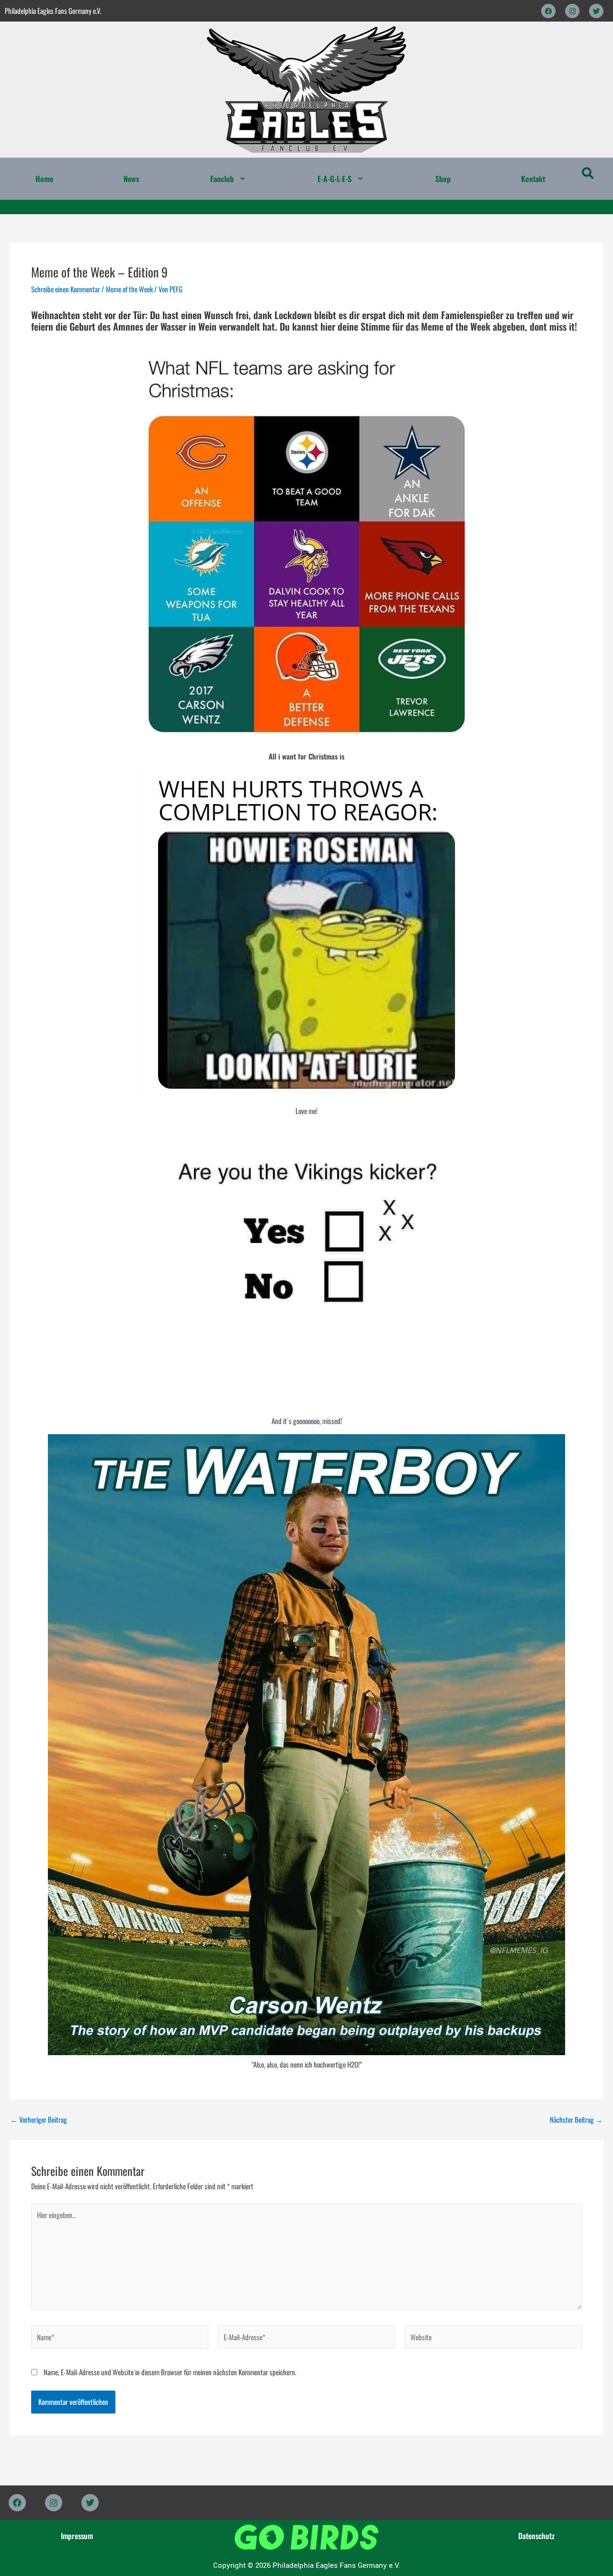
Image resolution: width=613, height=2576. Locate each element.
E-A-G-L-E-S (335, 179)
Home (44, 179)
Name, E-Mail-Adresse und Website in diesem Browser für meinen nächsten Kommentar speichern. (170, 2372)
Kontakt (533, 179)
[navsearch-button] (588, 174)
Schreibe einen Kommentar (66, 289)
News (131, 179)
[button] (228, 179)
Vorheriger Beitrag (39, 2120)
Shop (443, 179)
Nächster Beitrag (576, 2120)
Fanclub (222, 179)
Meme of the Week (129, 289)
